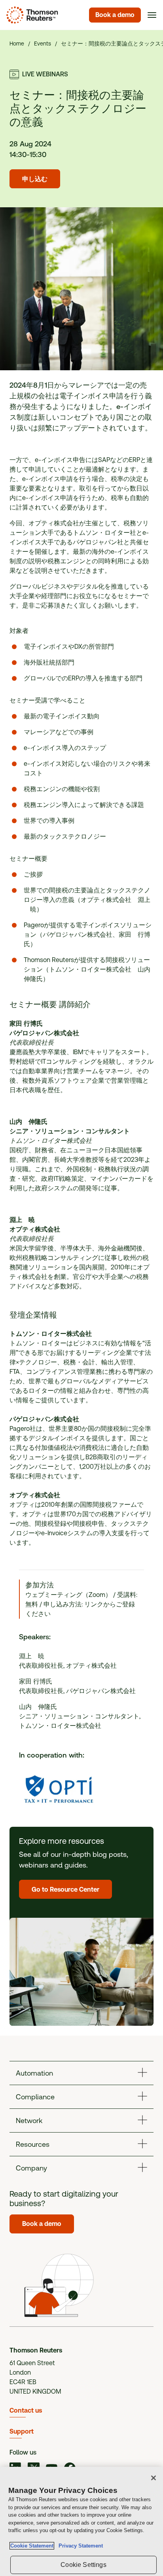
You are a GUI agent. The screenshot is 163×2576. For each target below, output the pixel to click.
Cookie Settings (83, 2565)
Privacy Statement (79, 2546)
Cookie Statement (32, 2546)
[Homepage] (31, 15)
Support (22, 2431)
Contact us (26, 2410)
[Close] (154, 2478)
